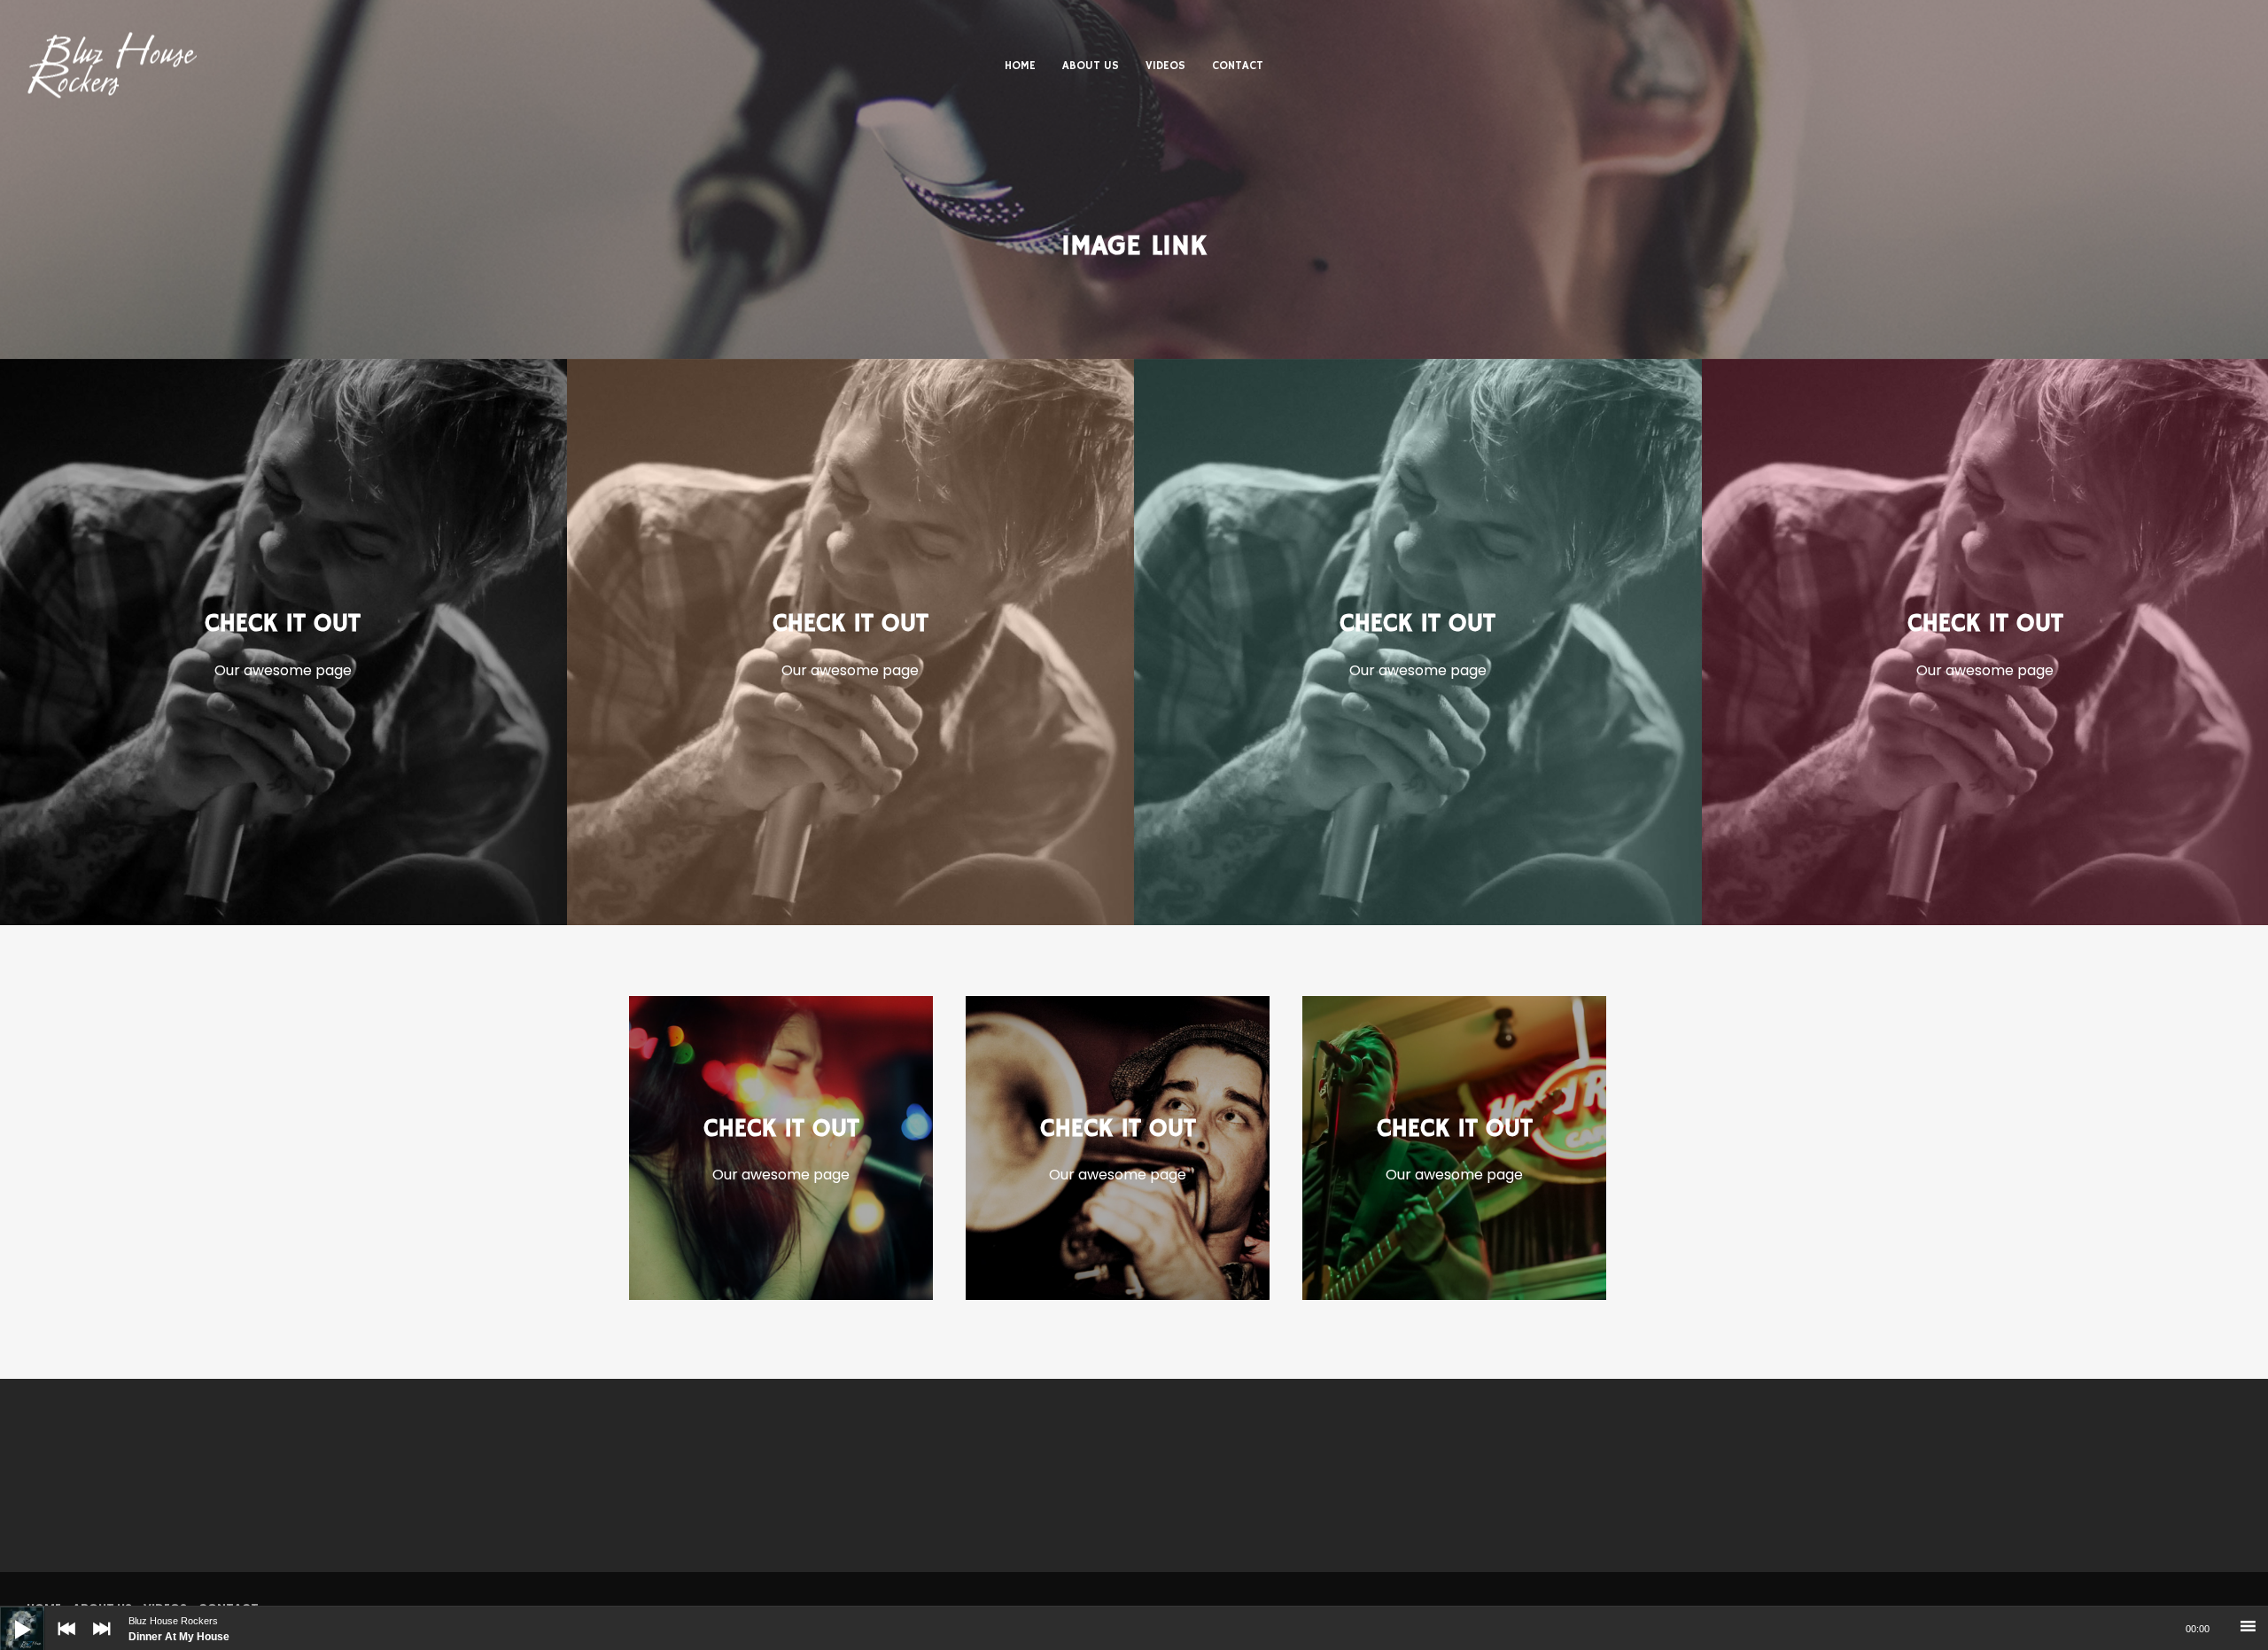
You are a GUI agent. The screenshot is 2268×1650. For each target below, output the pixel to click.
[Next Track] (97, 1641)
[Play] (9, 1615)
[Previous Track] (62, 1641)
